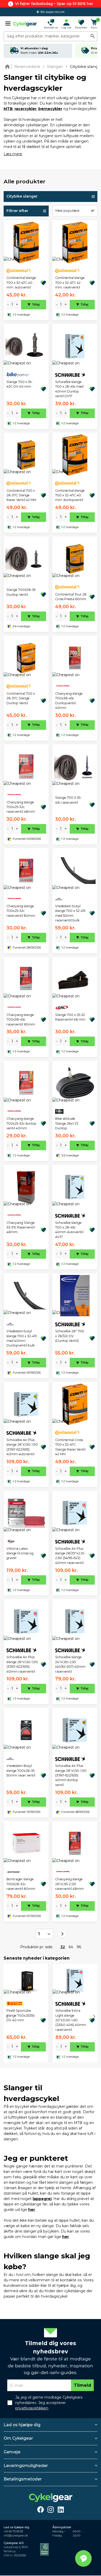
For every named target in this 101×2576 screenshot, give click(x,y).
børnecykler (50, 109)
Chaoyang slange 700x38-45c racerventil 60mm (21, 1020)
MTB (8, 109)
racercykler (26, 109)
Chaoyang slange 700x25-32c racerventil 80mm (21, 911)
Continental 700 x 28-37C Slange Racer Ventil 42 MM (21, 495)
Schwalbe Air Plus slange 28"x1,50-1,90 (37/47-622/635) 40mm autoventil (22, 1447)
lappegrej (42, 2199)
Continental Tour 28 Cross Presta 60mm (71, 597)
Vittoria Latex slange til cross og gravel (20, 1553)
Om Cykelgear (18, 2438)
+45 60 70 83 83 (13, 2531)
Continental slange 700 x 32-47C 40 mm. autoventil (21, 283)
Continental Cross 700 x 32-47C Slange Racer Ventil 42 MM (70, 1447)
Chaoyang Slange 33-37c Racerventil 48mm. (21, 1227)
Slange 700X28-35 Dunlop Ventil (21, 592)
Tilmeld (82, 2385)
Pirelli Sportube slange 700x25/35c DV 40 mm (21, 2015)
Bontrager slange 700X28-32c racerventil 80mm (21, 1884)
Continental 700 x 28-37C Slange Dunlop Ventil (21, 698)
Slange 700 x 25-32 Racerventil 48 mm (70, 1017)
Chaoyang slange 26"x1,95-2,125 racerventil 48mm (69, 1884)
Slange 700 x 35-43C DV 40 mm (20, 384)
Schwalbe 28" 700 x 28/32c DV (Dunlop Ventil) (70, 1336)
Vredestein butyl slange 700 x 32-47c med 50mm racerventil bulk (70, 913)
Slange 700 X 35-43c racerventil (68, 800)
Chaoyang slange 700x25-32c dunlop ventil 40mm (21, 1123)
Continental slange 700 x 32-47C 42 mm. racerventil (70, 283)
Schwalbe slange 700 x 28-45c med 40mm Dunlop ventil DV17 (69, 389)
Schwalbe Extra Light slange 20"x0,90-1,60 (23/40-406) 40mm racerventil (71, 2020)
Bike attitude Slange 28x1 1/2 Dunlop (67, 1123)
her (32, 2210)
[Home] (8, 66)
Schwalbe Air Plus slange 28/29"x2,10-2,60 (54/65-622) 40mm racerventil (70, 1556)
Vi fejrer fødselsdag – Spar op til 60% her (54, 4)
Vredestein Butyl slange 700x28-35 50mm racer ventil (21, 1771)
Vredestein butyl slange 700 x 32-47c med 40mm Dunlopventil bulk (22, 1338)
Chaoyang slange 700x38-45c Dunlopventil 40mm (69, 701)
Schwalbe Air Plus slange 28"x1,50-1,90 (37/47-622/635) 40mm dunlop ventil (71, 1775)
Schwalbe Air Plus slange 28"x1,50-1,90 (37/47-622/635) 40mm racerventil (22, 1664)
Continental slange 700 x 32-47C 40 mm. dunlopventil (70, 495)
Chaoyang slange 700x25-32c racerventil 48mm (21, 807)
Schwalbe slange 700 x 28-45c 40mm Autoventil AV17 (69, 1230)
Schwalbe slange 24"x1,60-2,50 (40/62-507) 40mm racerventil (70, 1664)
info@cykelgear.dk (16, 2536)
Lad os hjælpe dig (22, 2425)
